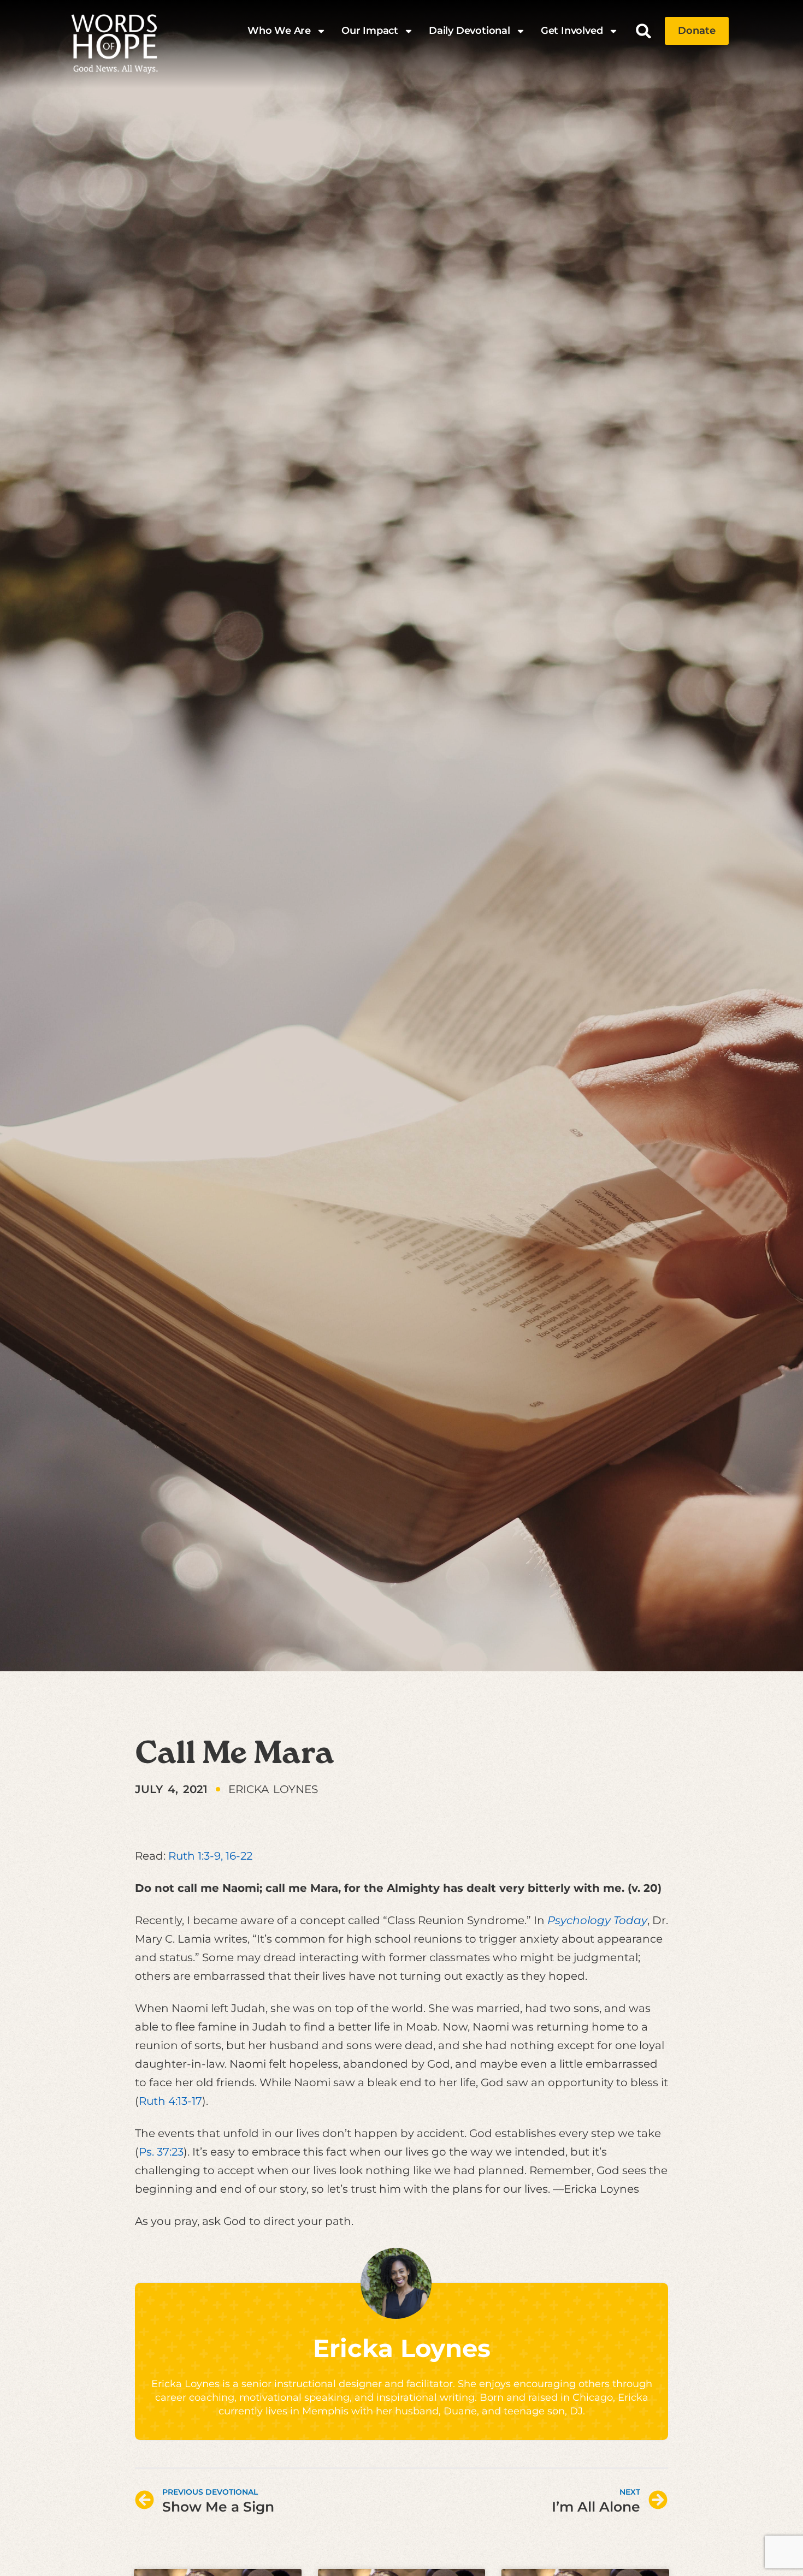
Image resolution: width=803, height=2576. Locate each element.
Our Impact (370, 31)
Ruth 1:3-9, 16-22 (210, 1856)
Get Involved (572, 31)
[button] (644, 31)
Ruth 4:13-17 (170, 2101)
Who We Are (279, 31)
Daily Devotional (470, 31)
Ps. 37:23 (161, 2152)
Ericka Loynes (402, 2348)
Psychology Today (597, 1920)
